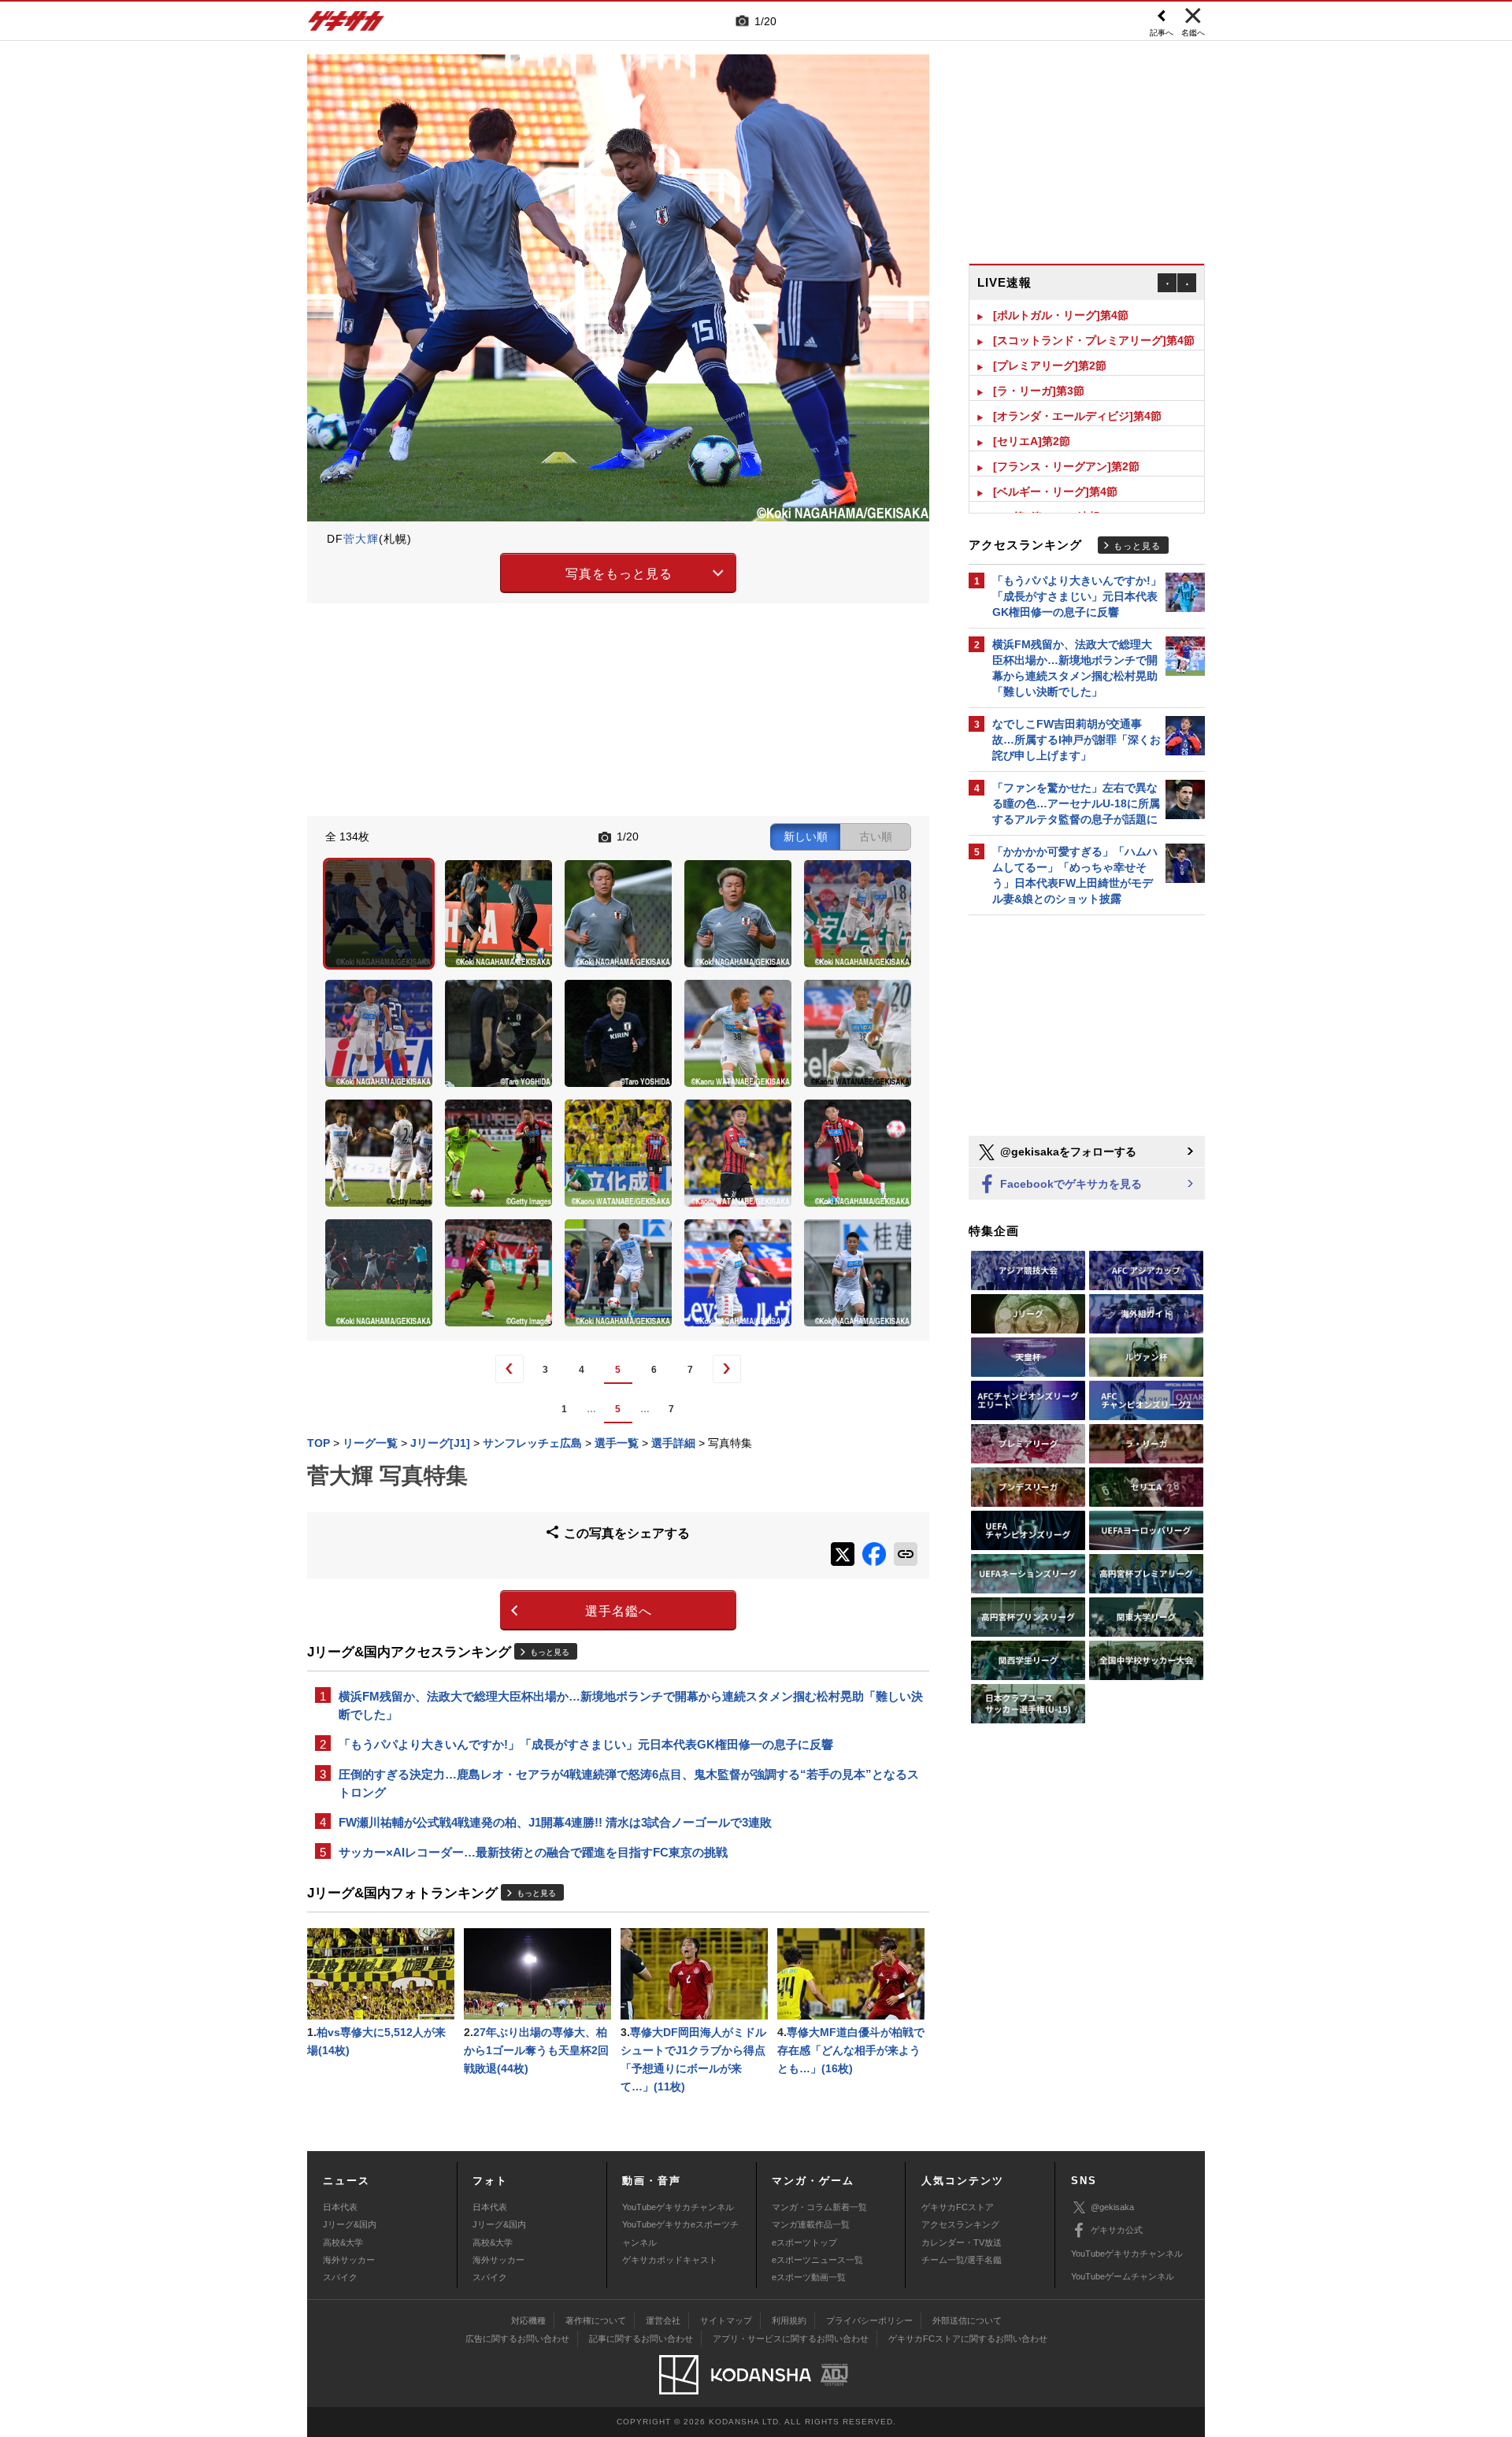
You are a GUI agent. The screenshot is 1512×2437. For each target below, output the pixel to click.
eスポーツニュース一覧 (817, 2260)
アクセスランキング (960, 2224)
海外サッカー (349, 2260)
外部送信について (967, 2320)
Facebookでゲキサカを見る (1069, 1184)
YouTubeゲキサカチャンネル (678, 2207)
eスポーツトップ (804, 2242)
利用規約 (789, 2320)
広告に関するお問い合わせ (517, 2339)
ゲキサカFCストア (958, 2207)
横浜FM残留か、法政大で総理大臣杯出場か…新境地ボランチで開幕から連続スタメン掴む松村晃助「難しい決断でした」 (631, 1705)
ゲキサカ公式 (1117, 2230)
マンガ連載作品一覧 (811, 2224)
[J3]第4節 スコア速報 (1047, 491)
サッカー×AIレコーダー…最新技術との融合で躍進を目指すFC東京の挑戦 (533, 1852)
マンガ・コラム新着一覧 (819, 2207)
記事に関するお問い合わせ (641, 2339)
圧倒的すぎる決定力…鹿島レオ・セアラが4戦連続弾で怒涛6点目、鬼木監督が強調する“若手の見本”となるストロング (629, 1783)
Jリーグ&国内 (350, 2224)
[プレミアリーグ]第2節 (1050, 340)
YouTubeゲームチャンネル (1123, 2276)
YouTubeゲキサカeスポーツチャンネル (680, 2233)
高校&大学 (343, 2242)
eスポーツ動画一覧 (809, 2277)
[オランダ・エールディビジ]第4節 (1077, 391)
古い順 (876, 836)
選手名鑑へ (619, 1611)
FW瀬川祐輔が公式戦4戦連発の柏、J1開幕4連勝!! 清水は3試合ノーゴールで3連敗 (555, 1822)
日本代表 (340, 2207)
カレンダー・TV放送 (962, 2242)
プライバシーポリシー (869, 2320)
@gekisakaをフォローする (1067, 1152)
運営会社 (663, 2320)
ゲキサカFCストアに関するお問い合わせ (968, 2339)
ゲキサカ (346, 25)
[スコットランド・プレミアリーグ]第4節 (1094, 315)
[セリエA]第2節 (1032, 416)
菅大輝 (361, 539)
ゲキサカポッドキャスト (670, 2260)
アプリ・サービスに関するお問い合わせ (791, 2339)
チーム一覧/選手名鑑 (962, 2260)
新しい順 (806, 836)
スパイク (340, 2277)
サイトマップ (726, 2320)
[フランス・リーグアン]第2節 (1066, 441)
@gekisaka (1112, 2207)
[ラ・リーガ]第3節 (1039, 365)
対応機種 (528, 2320)
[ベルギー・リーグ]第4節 (1055, 466)
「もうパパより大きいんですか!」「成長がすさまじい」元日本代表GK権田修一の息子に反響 (586, 1744)
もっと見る (550, 1652)
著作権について (596, 2320)
